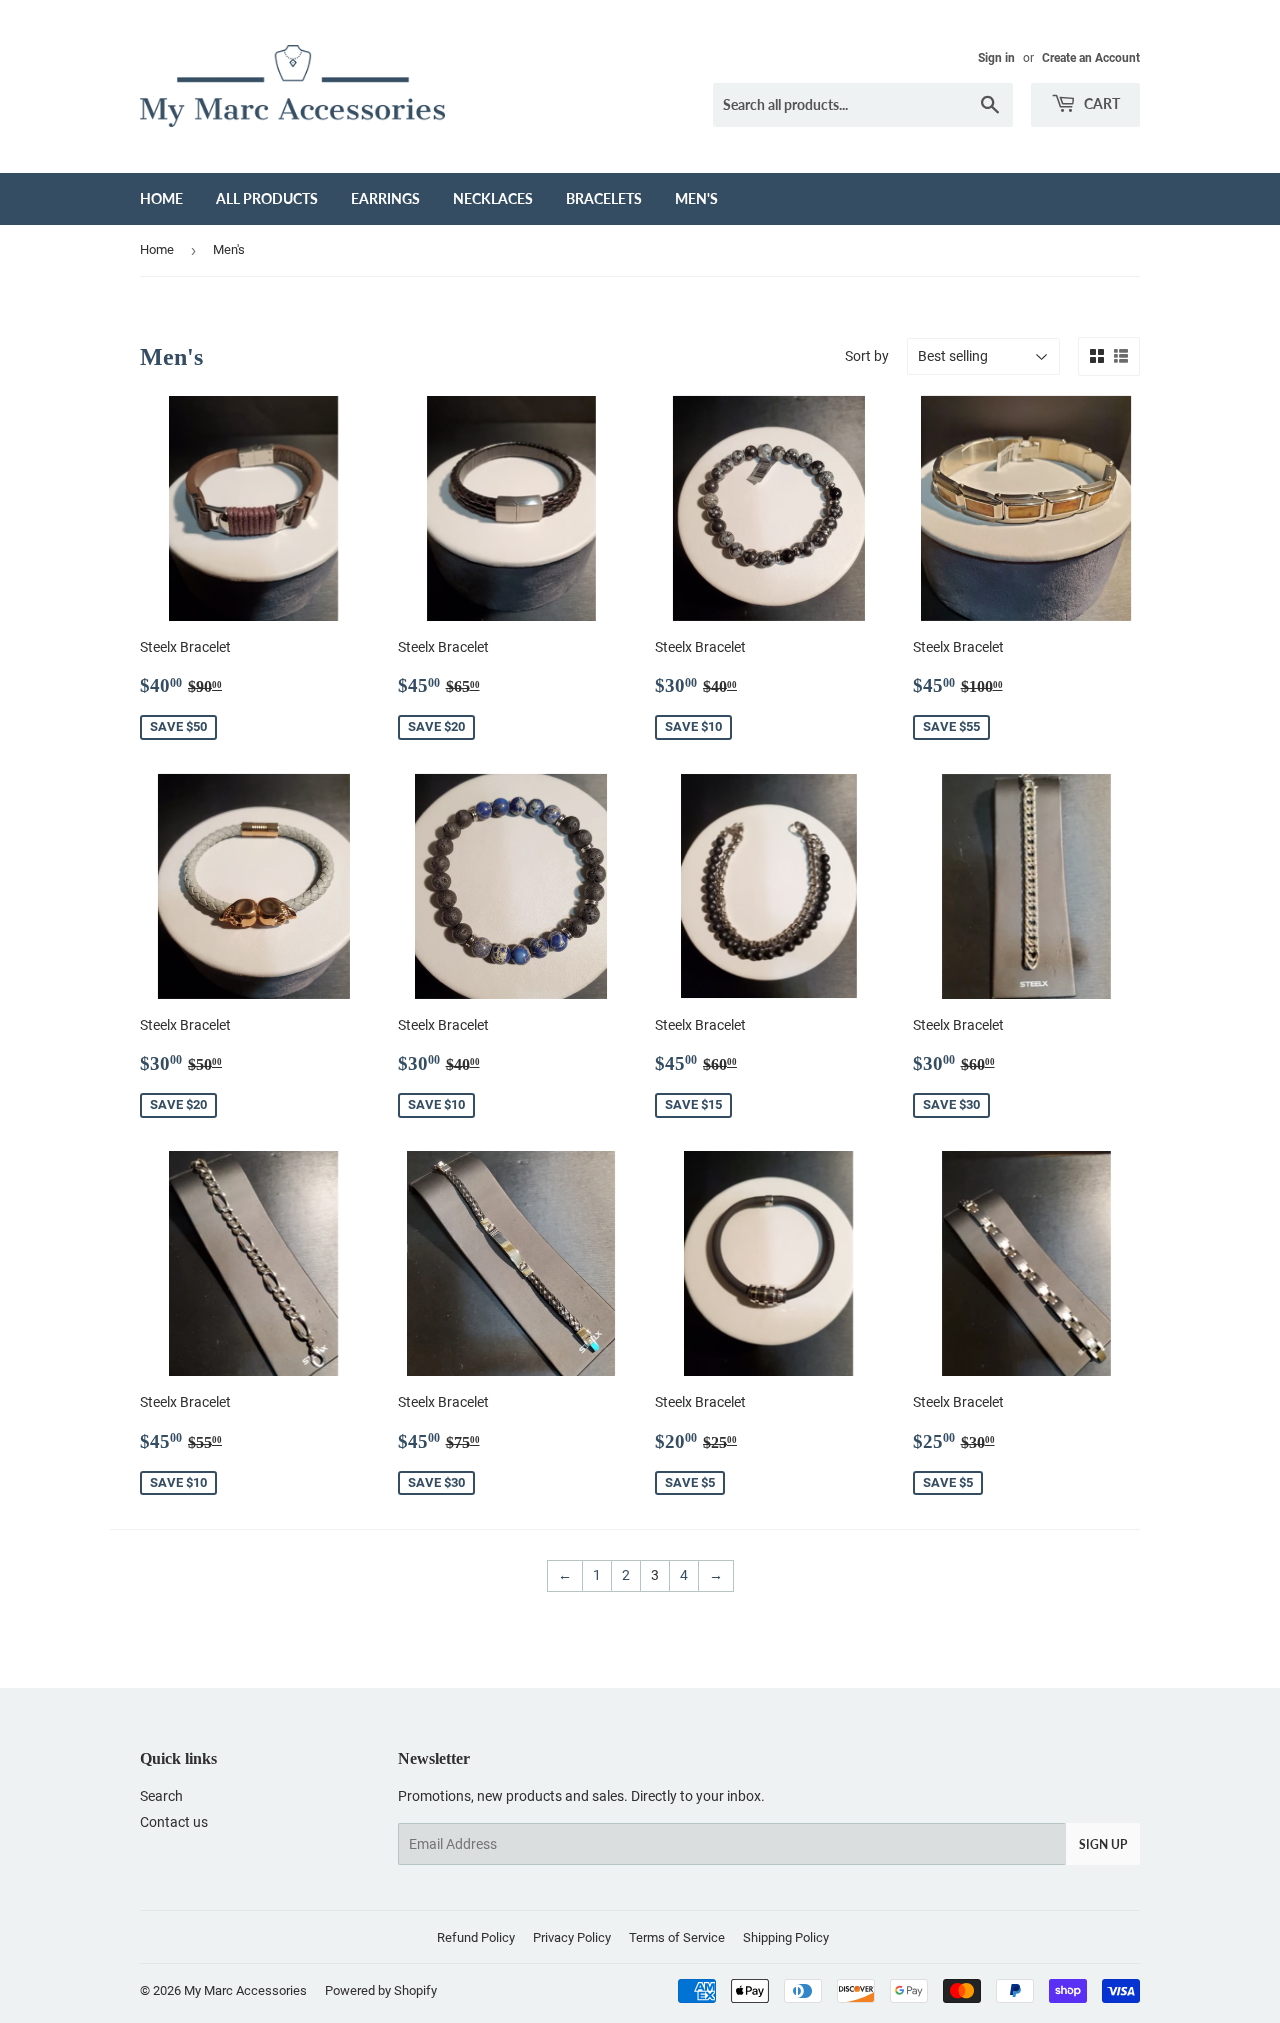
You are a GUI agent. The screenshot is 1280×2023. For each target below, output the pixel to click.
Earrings (385, 198)
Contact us (174, 1822)
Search (161, 1796)
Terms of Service (677, 1937)
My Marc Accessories (245, 1990)
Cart (1100, 103)
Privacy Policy (572, 1937)
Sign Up (1103, 1844)
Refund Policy (476, 1937)
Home (161, 198)
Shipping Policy (786, 1937)
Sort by (867, 356)
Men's (696, 198)
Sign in (996, 58)
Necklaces (493, 198)
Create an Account (1091, 58)
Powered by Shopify (381, 1990)
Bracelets (604, 198)
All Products (267, 198)
